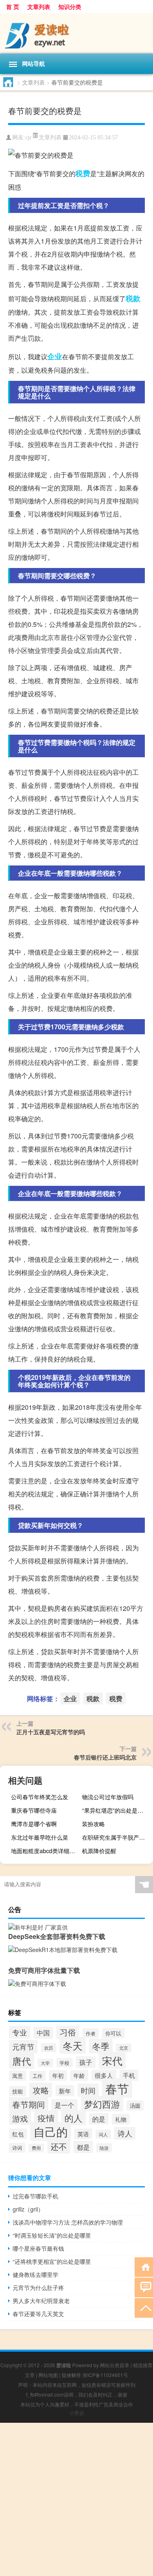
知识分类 (70, 7)
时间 (88, 2090)
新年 (65, 2091)
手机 (129, 2075)
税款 (133, 298)
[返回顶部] (144, 2307)
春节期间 (29, 2104)
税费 (83, 173)
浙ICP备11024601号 (105, 2375)
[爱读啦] (76, 33)
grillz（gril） (28, 2209)
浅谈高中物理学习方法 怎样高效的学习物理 (68, 2222)
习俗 (68, 2032)
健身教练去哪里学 (35, 2274)
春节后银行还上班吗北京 (105, 1757)
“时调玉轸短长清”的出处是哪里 (52, 2235)
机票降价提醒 (99, 1851)
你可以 (113, 2033)
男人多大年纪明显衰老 (41, 2301)
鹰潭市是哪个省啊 (34, 1824)
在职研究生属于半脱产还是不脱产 (116, 1837)
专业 (20, 2032)
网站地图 (48, 2375)
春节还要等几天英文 (38, 2314)
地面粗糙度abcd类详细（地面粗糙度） (45, 1851)
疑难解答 (71, 2375)
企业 (55, 356)
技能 (18, 2091)
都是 (83, 2147)
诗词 (17, 2148)
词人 (103, 2134)
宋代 (112, 2060)
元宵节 (23, 2046)
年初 (58, 2075)
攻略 (41, 2090)
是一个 (64, 2105)
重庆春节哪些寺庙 (34, 1810)
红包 (18, 2134)
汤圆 (135, 2105)
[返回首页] (144, 2266)
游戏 (20, 2118)
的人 (73, 2118)
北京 (124, 2048)
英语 (83, 2134)
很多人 (104, 2075)
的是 (99, 2119)
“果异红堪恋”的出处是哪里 (115, 1810)
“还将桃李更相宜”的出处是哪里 (52, 2261)
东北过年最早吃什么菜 (40, 1837)
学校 (64, 2063)
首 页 (13, 7)
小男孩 (77, 2413)
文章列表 (39, 7)
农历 (49, 2048)
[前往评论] (144, 2287)
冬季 (101, 2046)
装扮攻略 (93, 1824)
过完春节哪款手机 (35, 2196)
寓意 (18, 2076)
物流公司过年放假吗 (108, 1797)
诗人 (125, 2133)
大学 (45, 2063)
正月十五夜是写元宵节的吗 (51, 1732)
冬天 (73, 2045)
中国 (43, 2033)
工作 (38, 2076)
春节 (117, 2088)
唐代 (22, 2061)
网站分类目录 (115, 2365)
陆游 (104, 2148)
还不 (59, 2146)
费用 (36, 2148)
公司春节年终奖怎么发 (40, 1797)
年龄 (79, 2075)
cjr (28, 138)
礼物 (121, 2119)
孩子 (86, 2062)
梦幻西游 (102, 2104)
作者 (91, 2033)
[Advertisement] (76, 2499)
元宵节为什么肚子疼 (38, 2288)
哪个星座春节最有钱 (38, 2248)
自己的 (51, 2131)
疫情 (46, 2118)
